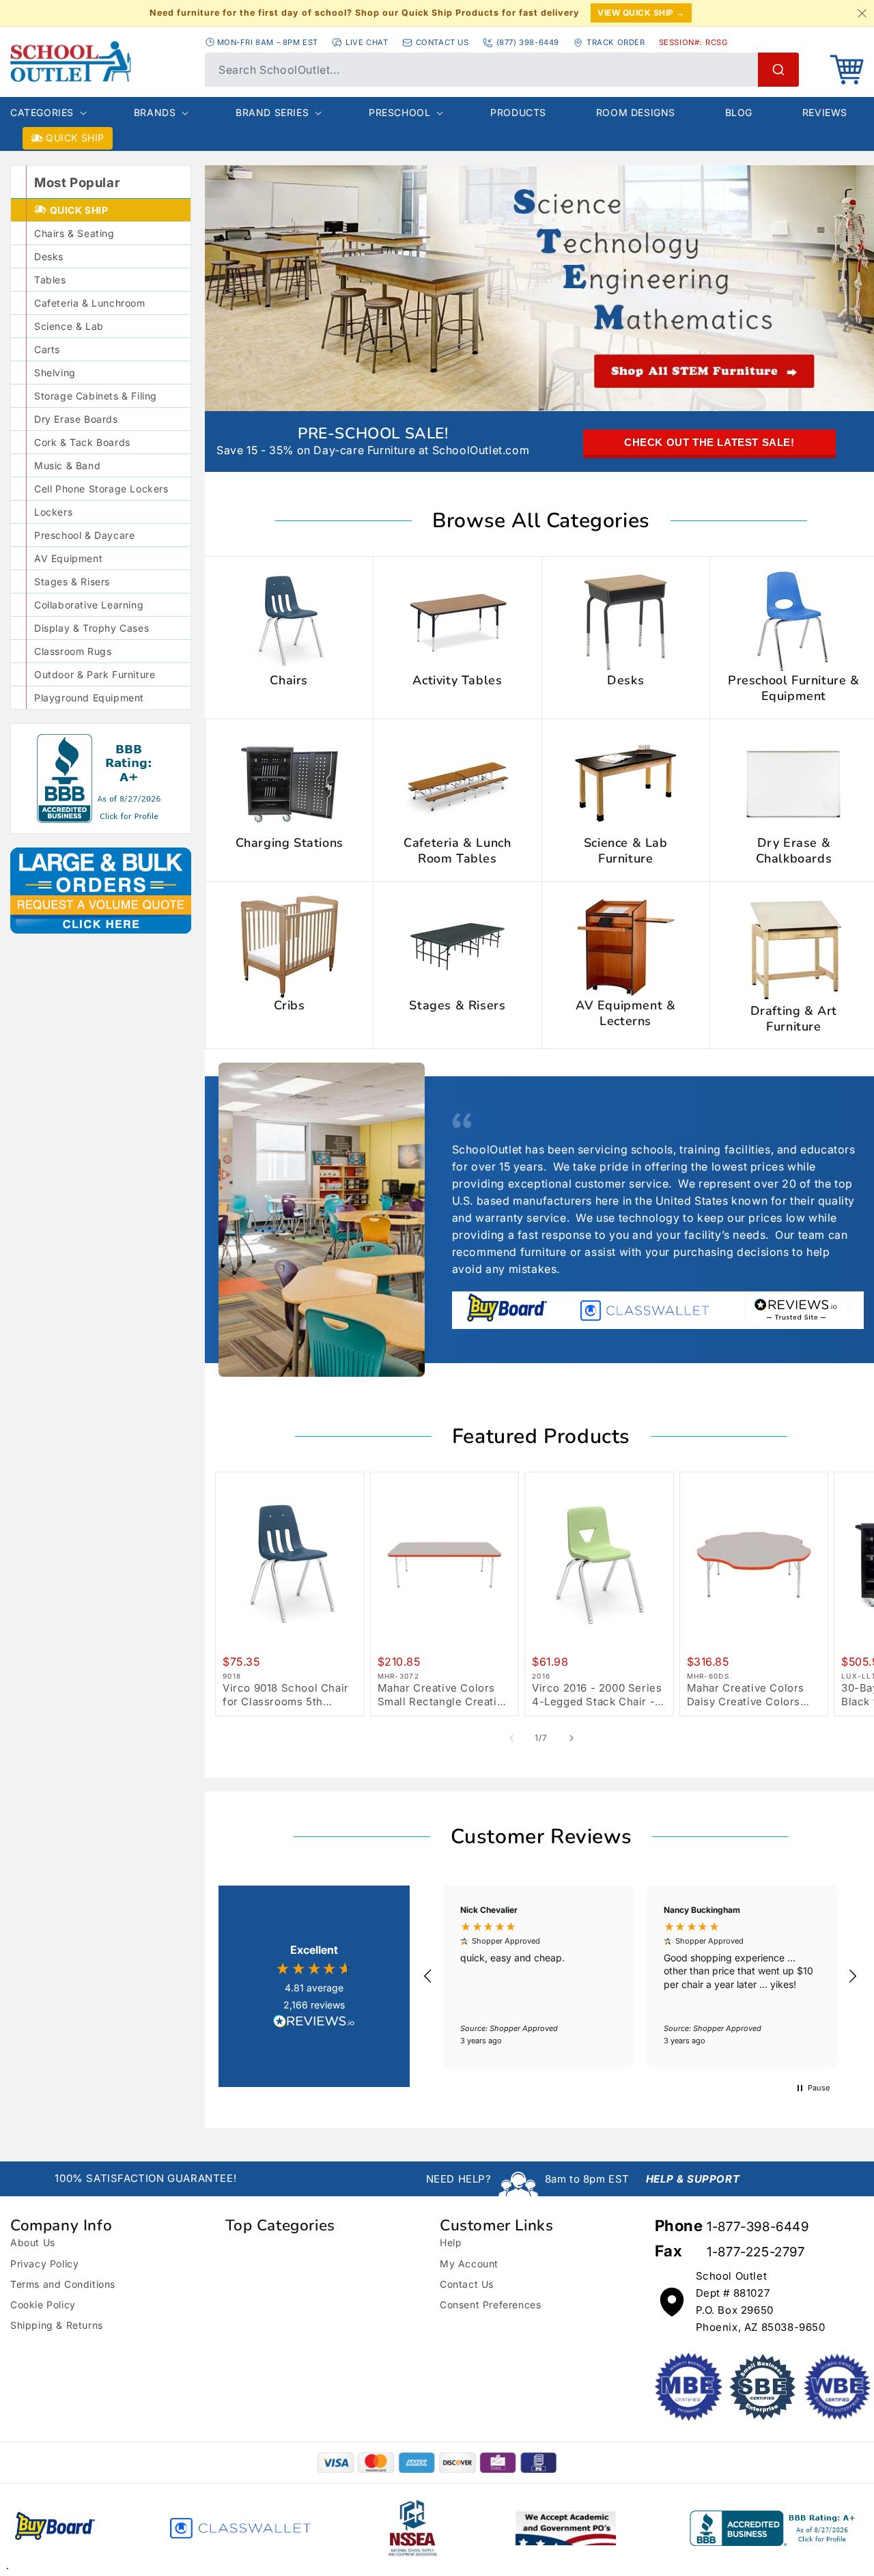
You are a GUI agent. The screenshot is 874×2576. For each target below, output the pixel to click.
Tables (50, 280)
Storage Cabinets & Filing (96, 396)
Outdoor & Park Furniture (95, 674)
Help (451, 2242)
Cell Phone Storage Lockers (101, 489)
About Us (33, 2242)
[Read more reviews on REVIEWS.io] (314, 2023)
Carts (47, 349)
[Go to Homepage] (71, 61)
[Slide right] (572, 1738)
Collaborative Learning (89, 605)
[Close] (862, 13)
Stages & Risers (72, 582)
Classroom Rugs (73, 651)
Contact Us (467, 2284)
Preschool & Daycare (84, 535)
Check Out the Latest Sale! (709, 442)
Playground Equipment (89, 698)
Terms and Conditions (63, 2284)
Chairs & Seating (74, 233)
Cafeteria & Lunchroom (90, 303)
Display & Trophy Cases (91, 628)
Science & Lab (69, 326)
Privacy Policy (44, 2264)
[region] (640, 1976)
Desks (49, 256)
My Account (469, 2264)
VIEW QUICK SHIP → (641, 13)
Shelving (55, 373)
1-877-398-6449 (758, 2227)
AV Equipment (68, 558)
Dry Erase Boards (76, 419)
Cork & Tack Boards (82, 442)
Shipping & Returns (57, 2325)
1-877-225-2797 (756, 2252)
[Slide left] (511, 1738)
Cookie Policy (43, 2305)
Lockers (53, 512)
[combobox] (502, 70)
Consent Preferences (490, 2305)
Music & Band (67, 465)
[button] (847, 70)
